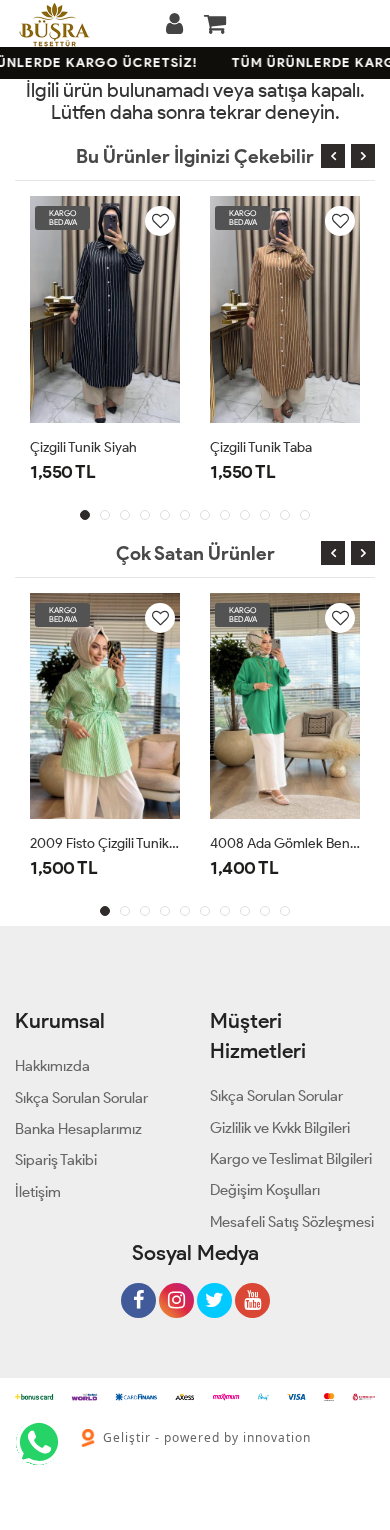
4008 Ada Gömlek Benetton (285, 843)
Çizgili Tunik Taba (261, 447)
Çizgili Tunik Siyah (83, 447)
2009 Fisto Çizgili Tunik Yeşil (105, 843)
